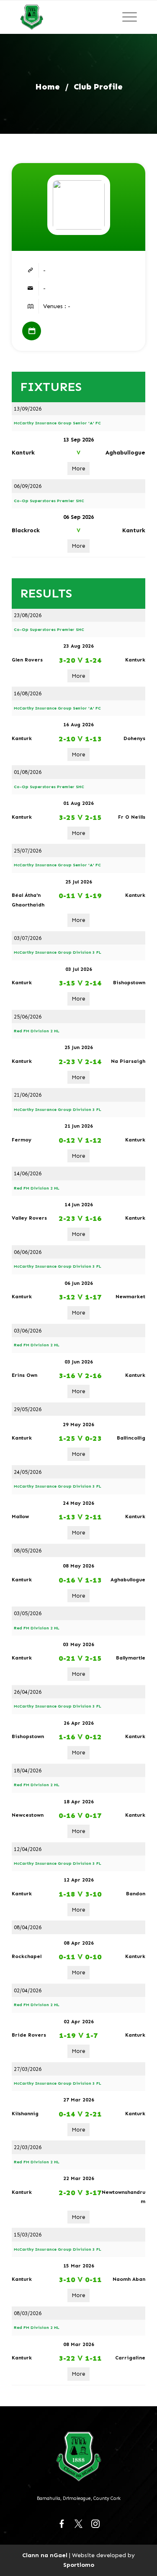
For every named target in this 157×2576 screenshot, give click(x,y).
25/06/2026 (28, 1017)
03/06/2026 (28, 1331)
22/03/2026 (28, 2147)
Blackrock (26, 530)
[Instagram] (95, 2524)
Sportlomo (79, 2565)
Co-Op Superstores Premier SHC (49, 501)
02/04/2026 (28, 1990)
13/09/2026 (28, 409)
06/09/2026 (28, 486)
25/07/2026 (28, 851)
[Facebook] (62, 2524)
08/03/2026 (28, 2313)
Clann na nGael (45, 2555)
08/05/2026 (28, 1551)
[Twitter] (79, 2524)
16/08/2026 (28, 693)
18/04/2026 (28, 1771)
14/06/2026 (28, 1173)
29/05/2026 (28, 1409)
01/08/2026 (28, 772)
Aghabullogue (125, 453)
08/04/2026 (28, 1927)
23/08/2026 (28, 615)
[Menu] (130, 17)
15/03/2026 (28, 2235)
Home (48, 87)
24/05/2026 (28, 1472)
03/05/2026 (28, 1613)
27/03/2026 (28, 2069)
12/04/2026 (28, 1849)
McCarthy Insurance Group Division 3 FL (58, 952)
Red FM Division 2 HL (37, 1031)
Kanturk (23, 453)
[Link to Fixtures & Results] (32, 331)
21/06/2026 (28, 1095)
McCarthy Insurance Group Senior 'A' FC (57, 423)
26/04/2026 (28, 1692)
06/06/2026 (28, 1252)
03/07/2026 (28, 938)
